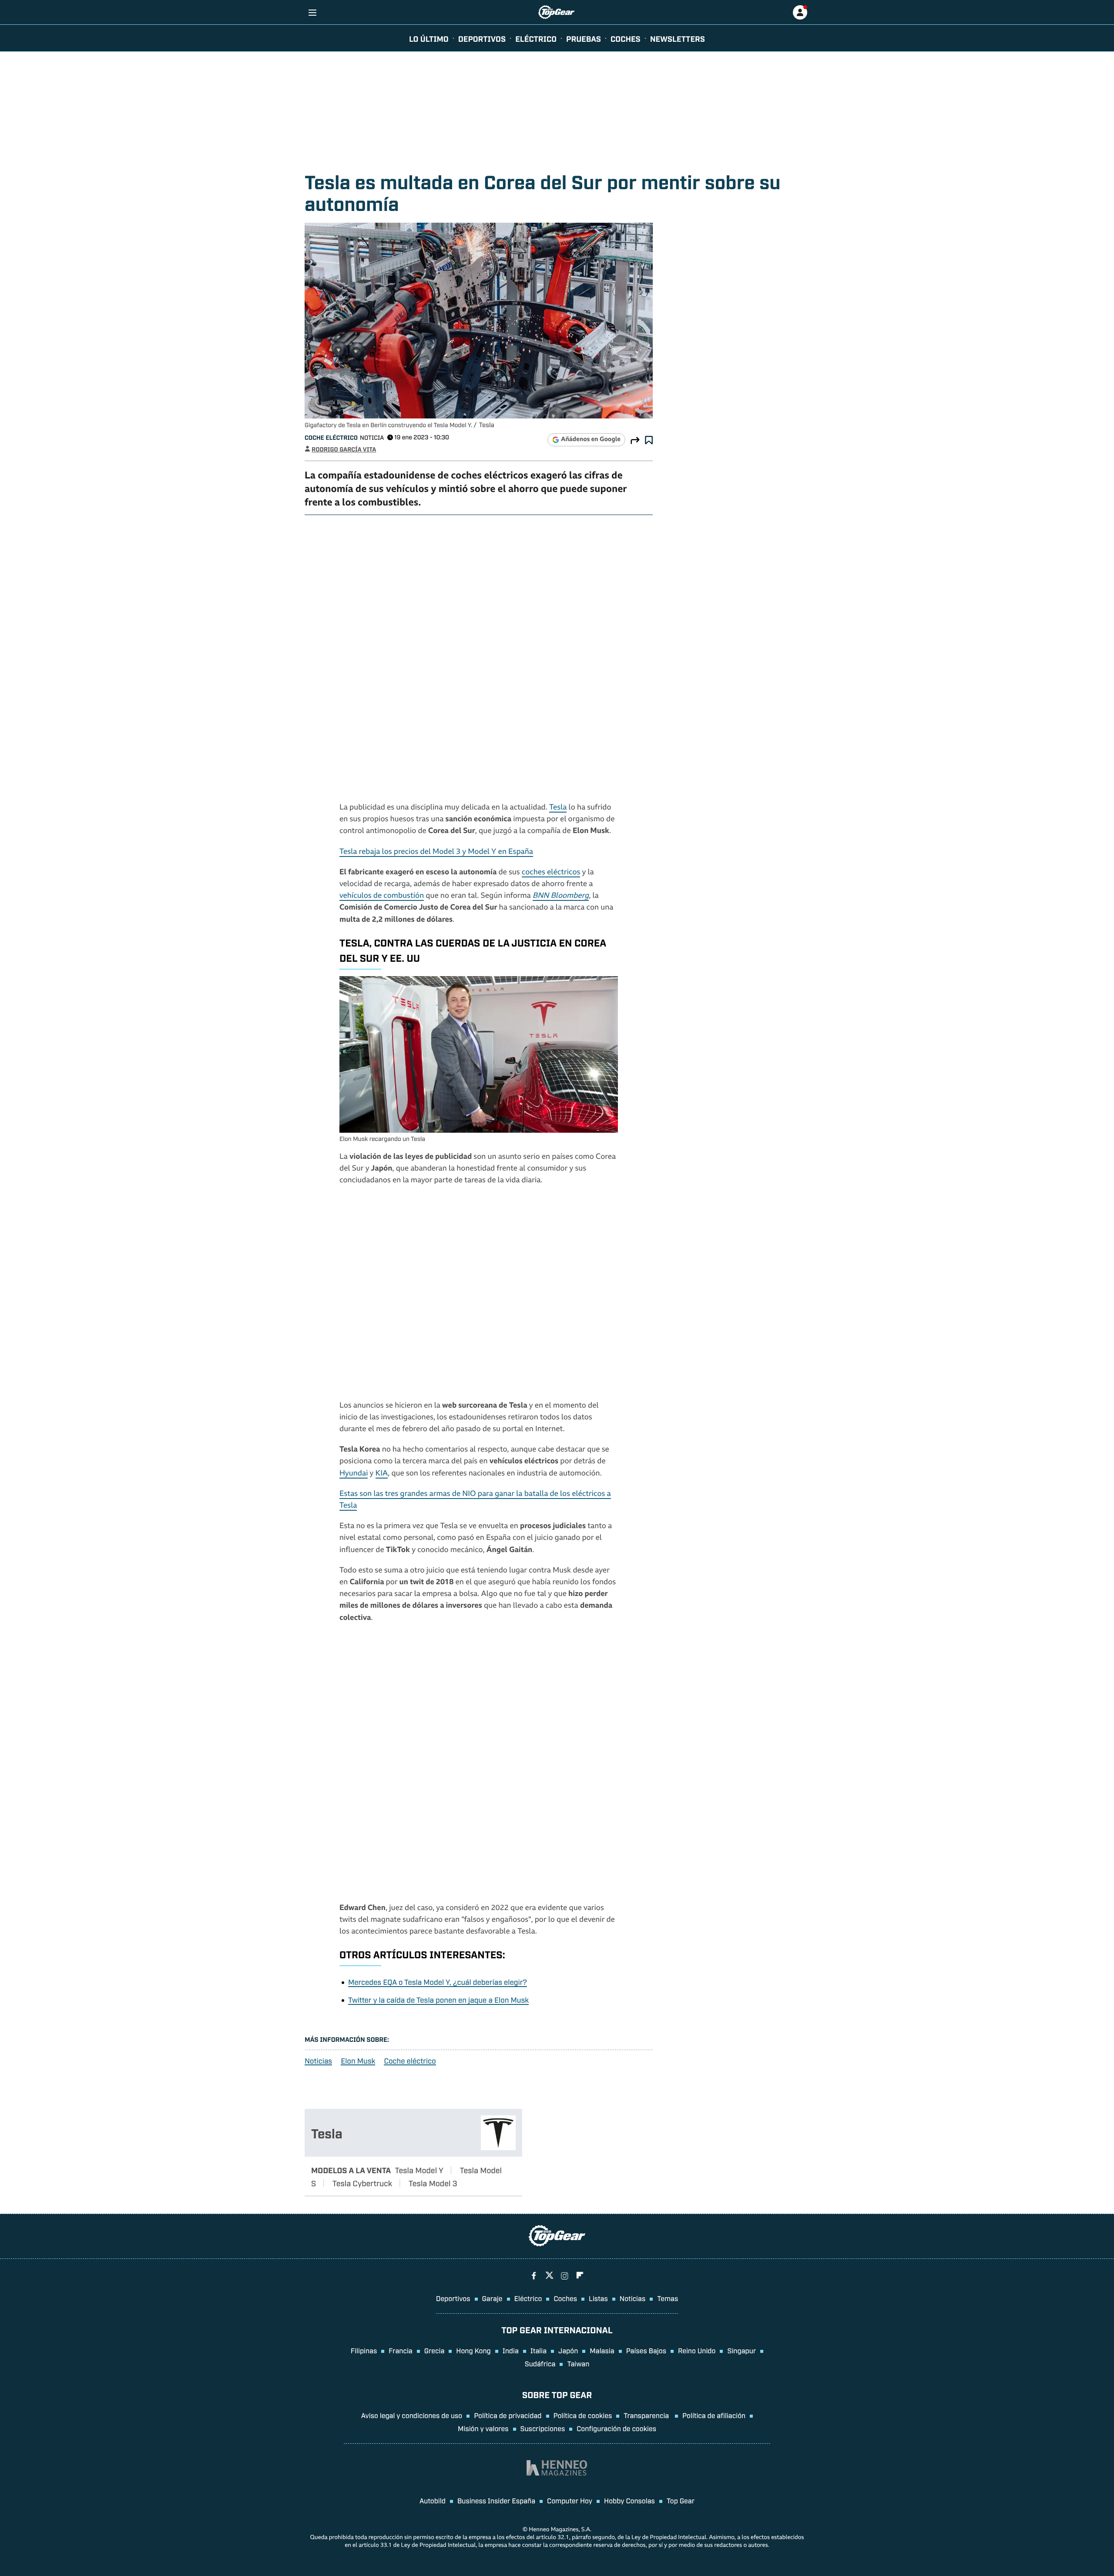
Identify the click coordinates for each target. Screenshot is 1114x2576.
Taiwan (578, 2363)
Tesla (558, 808)
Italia (539, 2350)
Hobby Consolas (629, 2500)
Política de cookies (583, 2415)
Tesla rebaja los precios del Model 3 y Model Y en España (436, 852)
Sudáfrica (540, 2363)
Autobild (433, 2500)
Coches (626, 38)
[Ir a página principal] (556, 12)
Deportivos (482, 38)
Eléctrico (528, 2298)
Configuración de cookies (616, 2428)
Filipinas (364, 2350)
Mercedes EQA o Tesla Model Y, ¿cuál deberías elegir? (438, 1982)
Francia (400, 2350)
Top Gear (681, 2500)
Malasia (602, 2350)
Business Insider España (496, 2500)
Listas (598, 2298)
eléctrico (536, 38)
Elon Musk (358, 2061)
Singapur (742, 2350)
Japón (568, 2350)
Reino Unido (697, 2350)
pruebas (584, 38)
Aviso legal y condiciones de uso (412, 2415)
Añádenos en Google (591, 440)
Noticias (318, 2061)
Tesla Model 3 (433, 2183)
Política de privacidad (508, 2415)
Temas (668, 2298)
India (511, 2350)
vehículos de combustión (382, 896)
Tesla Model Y (419, 2170)
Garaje (492, 2298)
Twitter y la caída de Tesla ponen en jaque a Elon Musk (438, 1999)
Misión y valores (483, 2428)
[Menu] (312, 12)
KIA (382, 1474)
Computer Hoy (570, 2500)
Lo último (429, 38)
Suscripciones (543, 2428)
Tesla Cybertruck (362, 2183)
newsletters (678, 38)
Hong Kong (473, 2350)
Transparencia (647, 2415)
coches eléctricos (551, 873)
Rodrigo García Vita (344, 449)
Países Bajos (646, 2350)
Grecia (435, 2350)
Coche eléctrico (331, 437)
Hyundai (354, 1474)
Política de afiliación (714, 2415)
